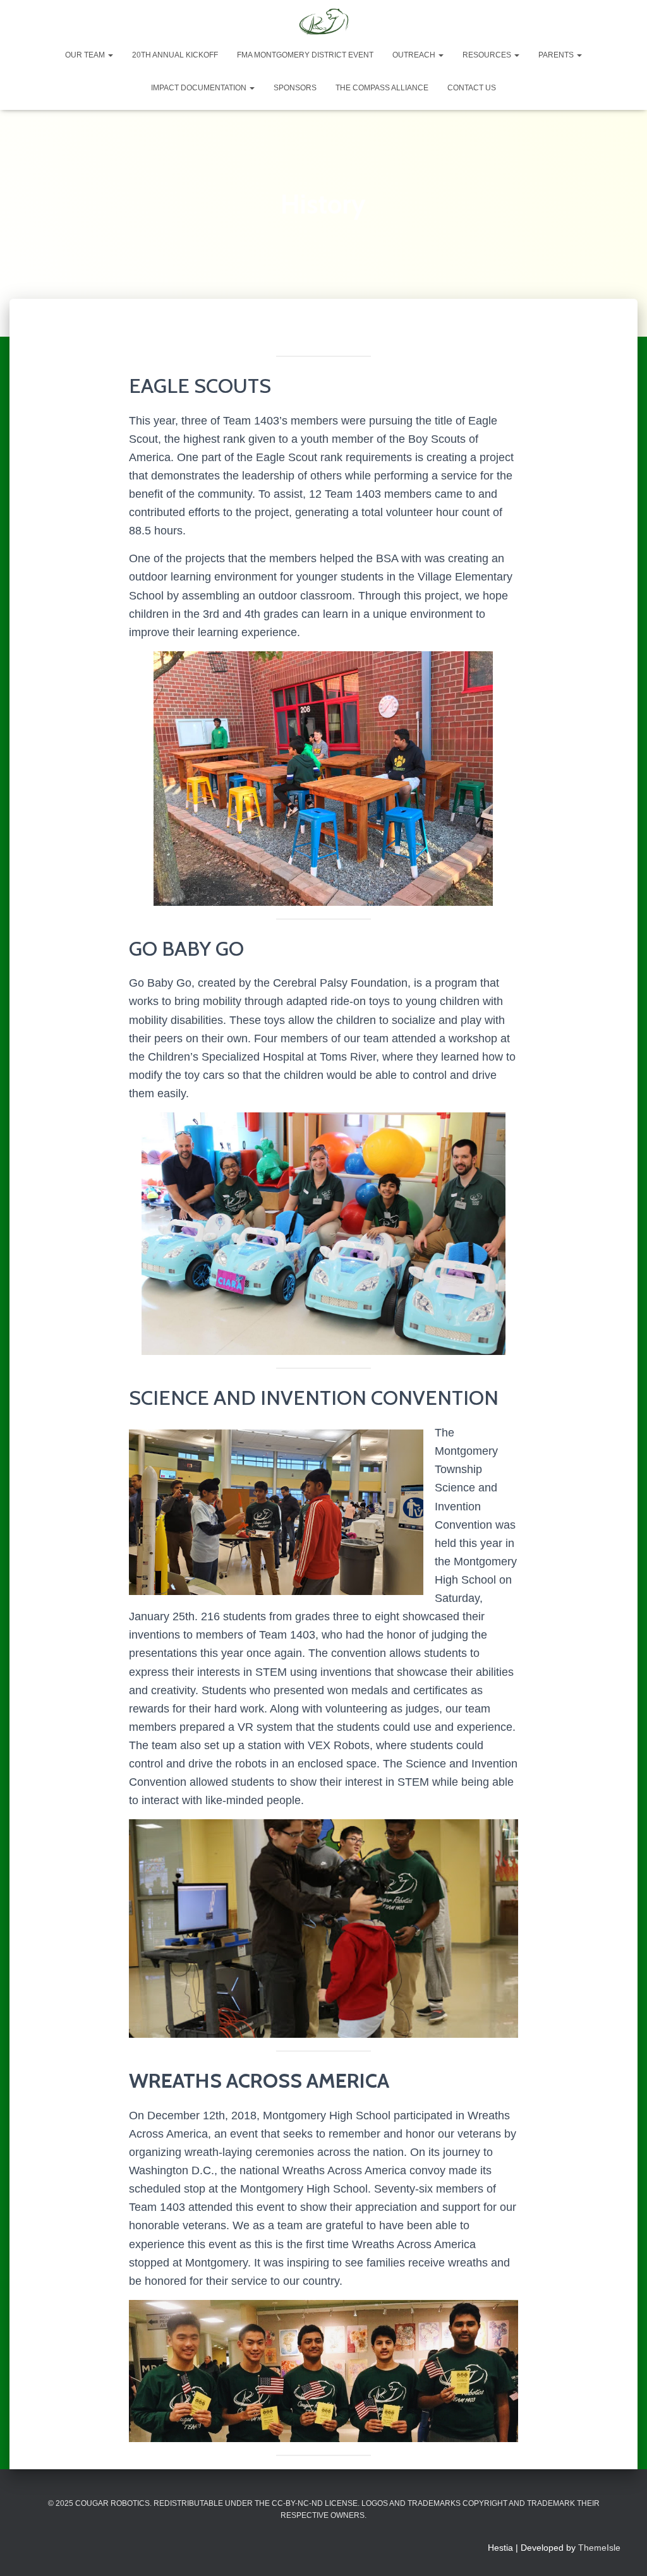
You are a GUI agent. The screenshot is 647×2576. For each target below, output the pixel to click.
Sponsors (295, 88)
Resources (488, 55)
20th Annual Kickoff (175, 55)
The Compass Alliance (382, 88)
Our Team (86, 55)
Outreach (415, 55)
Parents (557, 55)
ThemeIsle (599, 2548)
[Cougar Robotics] (323, 22)
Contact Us (472, 88)
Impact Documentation (200, 88)
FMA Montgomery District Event (305, 55)
